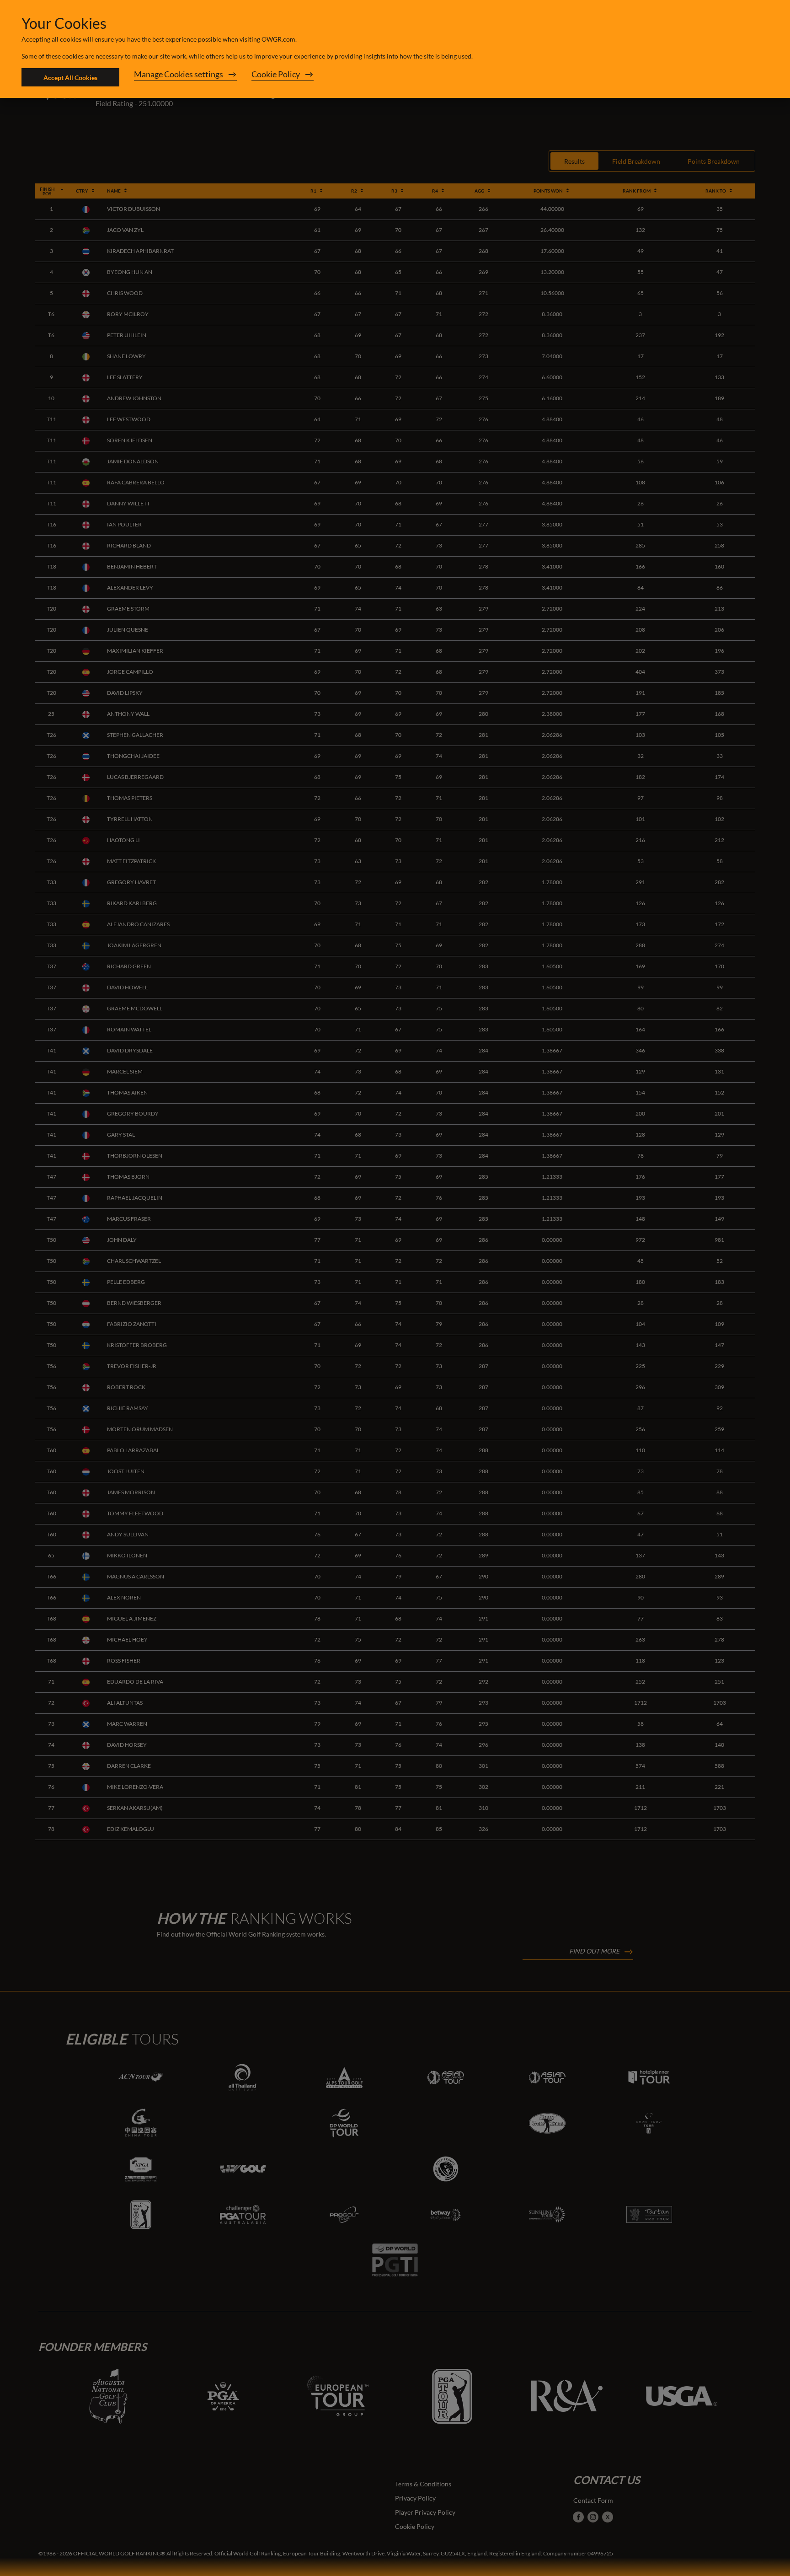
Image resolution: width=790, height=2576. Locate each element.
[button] (185, 77)
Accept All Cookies (70, 78)
